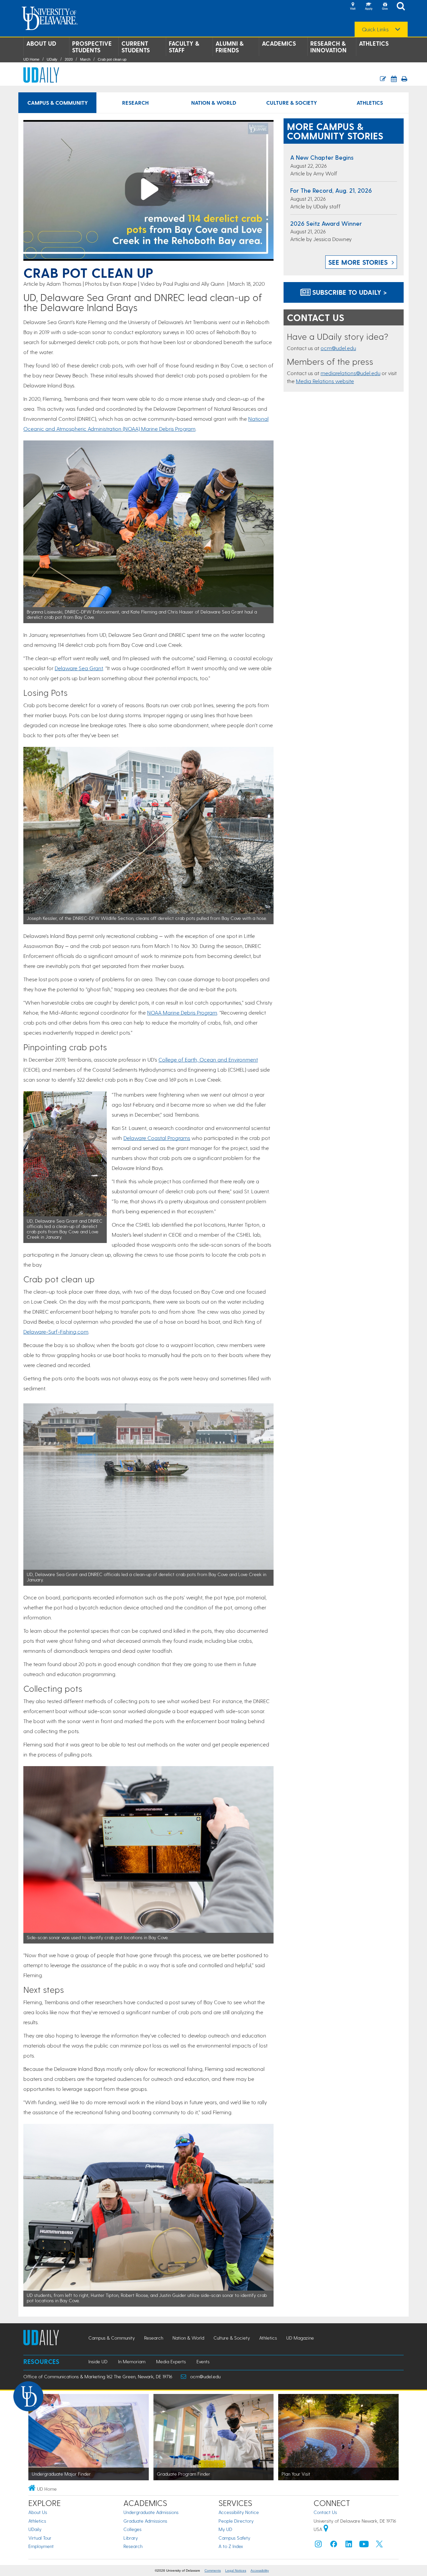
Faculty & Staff (184, 47)
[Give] (385, 7)
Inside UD (98, 2361)
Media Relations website (325, 381)
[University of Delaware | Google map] (326, 2529)
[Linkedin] (349, 2545)
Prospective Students (92, 47)
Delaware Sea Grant (79, 668)
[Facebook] (334, 2545)
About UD (41, 43)
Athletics (374, 43)
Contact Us (325, 2512)
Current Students (136, 47)
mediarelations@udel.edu (350, 373)
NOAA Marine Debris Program (182, 1012)
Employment (41, 2546)
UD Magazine (300, 2338)
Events (203, 2361)
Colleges (132, 2529)
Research (135, 103)
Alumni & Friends (230, 47)
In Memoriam (132, 2361)
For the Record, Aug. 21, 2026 (331, 190)
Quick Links (375, 29)
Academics (279, 43)
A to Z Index (231, 2546)
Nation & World (214, 103)
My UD (225, 2529)
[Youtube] (364, 2545)
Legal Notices (236, 2570)
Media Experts (171, 2361)
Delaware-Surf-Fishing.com (56, 1332)
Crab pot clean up (112, 59)
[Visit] (353, 7)
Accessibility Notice (239, 2512)
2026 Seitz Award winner (326, 223)
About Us (38, 2512)
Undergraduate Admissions (151, 2512)
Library (131, 2538)
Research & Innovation (328, 47)
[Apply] (369, 7)
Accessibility (260, 2570)
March (85, 59)
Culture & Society (292, 103)
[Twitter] (379, 2545)
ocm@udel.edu (338, 348)
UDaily (52, 59)
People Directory (236, 2521)
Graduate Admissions (145, 2521)
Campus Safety (234, 2538)
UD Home (31, 59)
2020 (69, 59)
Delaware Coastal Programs (157, 1138)
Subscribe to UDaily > (349, 292)
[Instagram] (318, 2545)
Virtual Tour (40, 2538)
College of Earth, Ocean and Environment (208, 1059)
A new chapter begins (322, 157)
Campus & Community (58, 103)
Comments (213, 2570)
